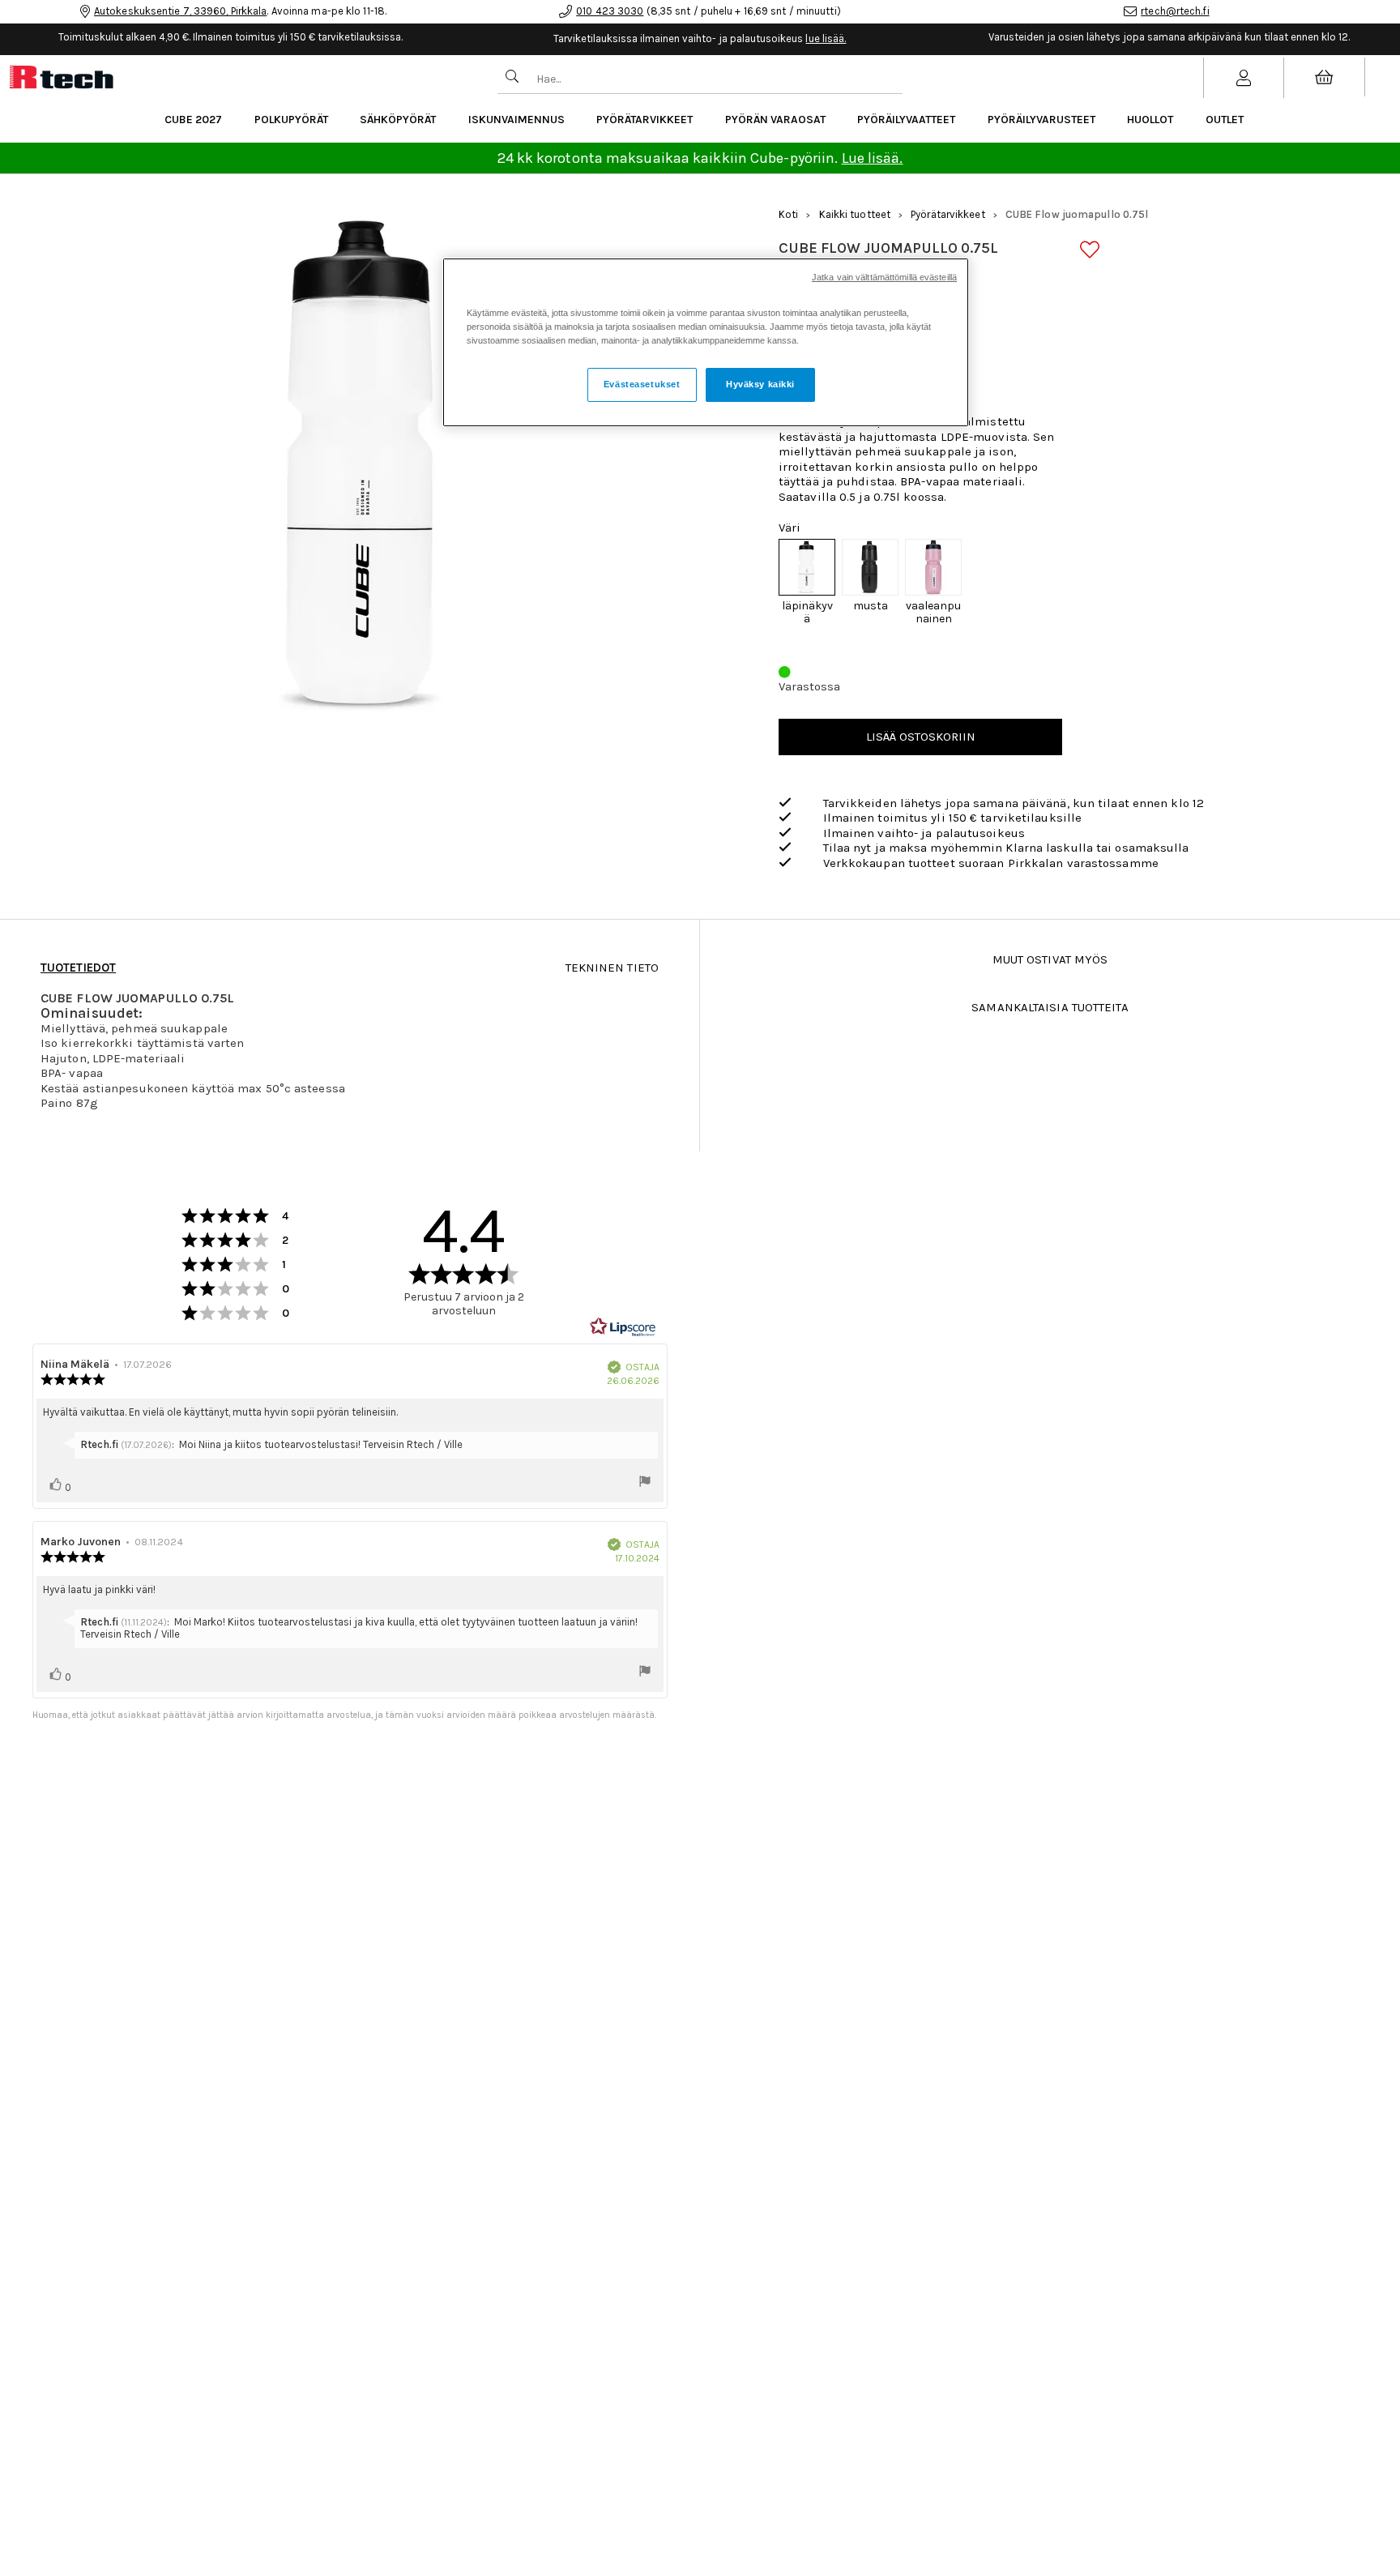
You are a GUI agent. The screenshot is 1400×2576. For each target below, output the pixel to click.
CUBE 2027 (193, 120)
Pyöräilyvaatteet (906, 120)
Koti (788, 214)
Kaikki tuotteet (855, 214)
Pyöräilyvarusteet (1041, 120)
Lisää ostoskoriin (921, 737)
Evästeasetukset (642, 384)
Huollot (1150, 120)
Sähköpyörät (398, 120)
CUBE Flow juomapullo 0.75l (1077, 214)
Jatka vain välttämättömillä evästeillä (884, 277)
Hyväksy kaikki (760, 384)
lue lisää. (826, 38)
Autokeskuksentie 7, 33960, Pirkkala (181, 11)
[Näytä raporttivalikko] (645, 1483)
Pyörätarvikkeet (645, 120)
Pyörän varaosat (775, 120)
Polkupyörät (291, 120)
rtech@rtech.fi (1175, 11)
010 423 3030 (610, 11)
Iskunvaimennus (516, 120)
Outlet (1225, 120)
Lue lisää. (873, 158)
